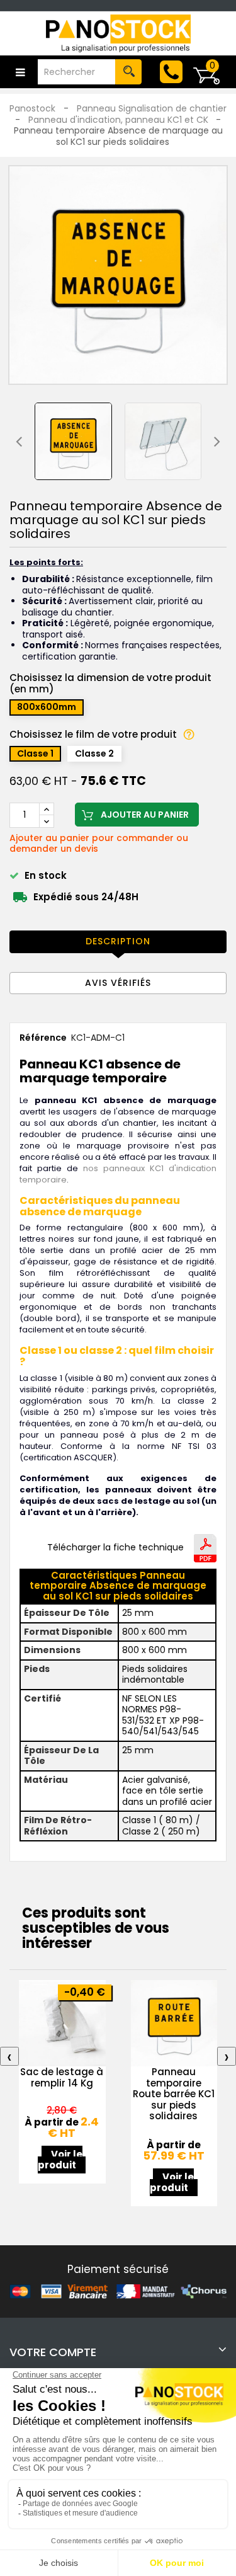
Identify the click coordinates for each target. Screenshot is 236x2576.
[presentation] (19, 441)
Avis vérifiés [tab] (118, 983)
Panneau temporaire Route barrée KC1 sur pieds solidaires (174, 2094)
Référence (43, 1038)
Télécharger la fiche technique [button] (115, 1548)
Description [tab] (118, 941)
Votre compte (53, 2352)
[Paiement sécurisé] (118, 2291)
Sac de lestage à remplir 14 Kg (62, 2077)
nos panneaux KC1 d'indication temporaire (118, 1174)
